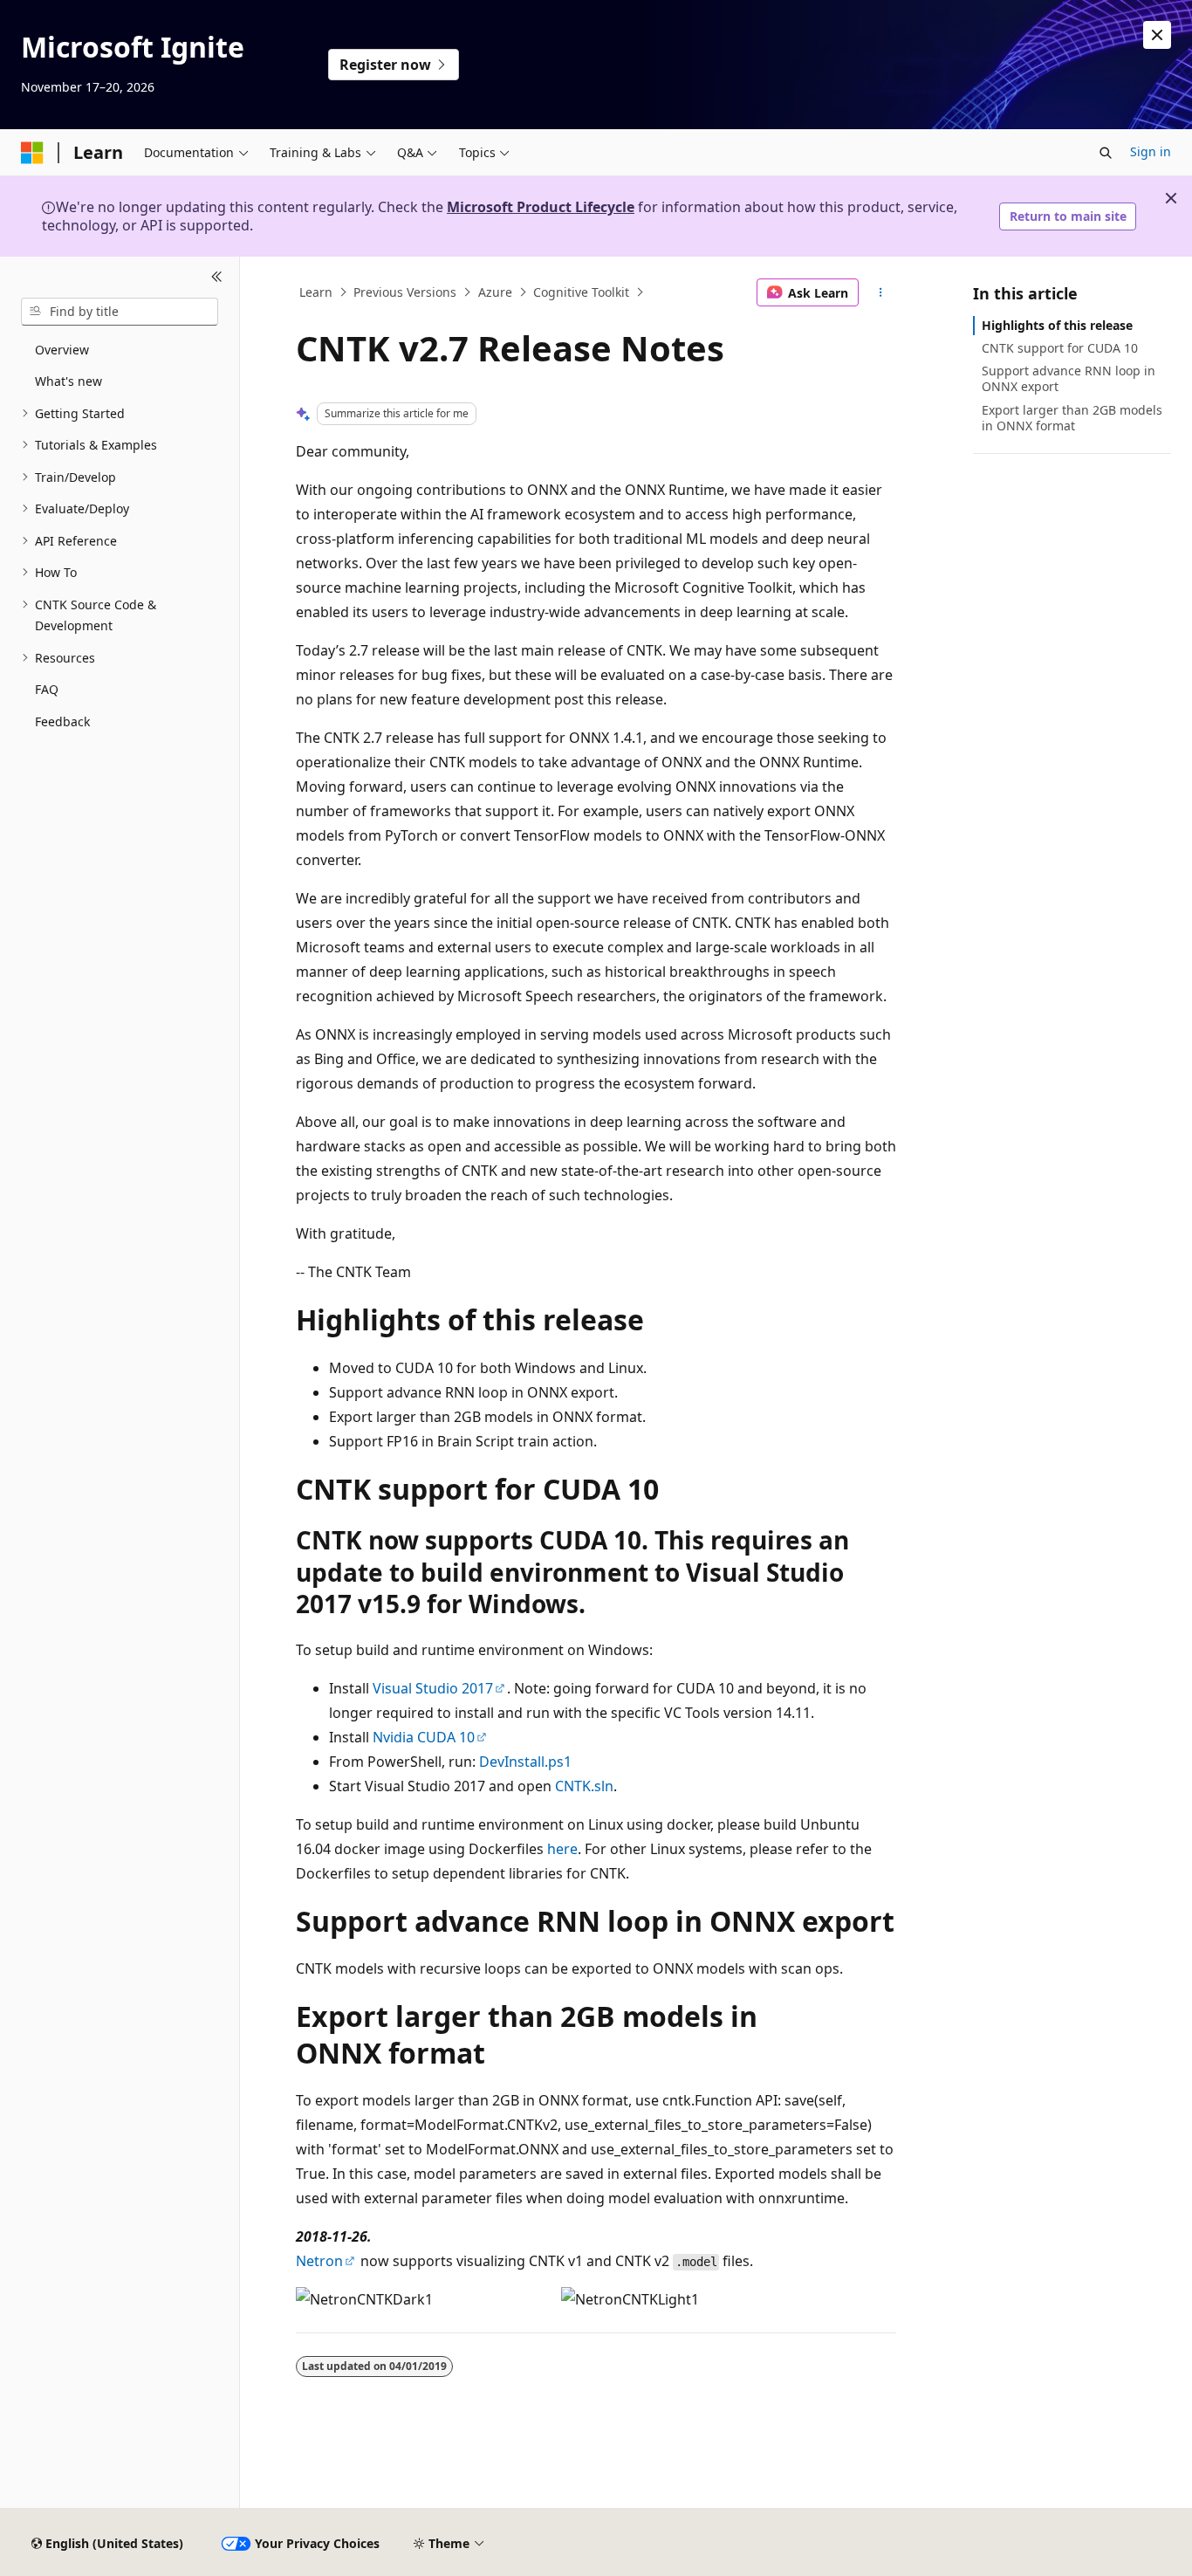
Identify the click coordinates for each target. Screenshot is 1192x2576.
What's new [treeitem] (69, 381)
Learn (316, 292)
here (562, 1849)
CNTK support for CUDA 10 (1060, 348)
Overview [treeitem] (62, 350)
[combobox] (120, 312)
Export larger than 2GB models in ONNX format (1072, 418)
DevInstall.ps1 (525, 1762)
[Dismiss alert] (1157, 35)
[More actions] (881, 292)
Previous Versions (405, 292)
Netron (319, 2261)
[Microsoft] (32, 153)
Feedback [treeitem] (62, 721)
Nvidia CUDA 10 (424, 1737)
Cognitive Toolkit (581, 292)
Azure (495, 292)
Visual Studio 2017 (433, 1688)
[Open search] (1106, 153)
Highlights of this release (1057, 325)
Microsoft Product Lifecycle (541, 207)
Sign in (1151, 151)
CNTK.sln (584, 1786)
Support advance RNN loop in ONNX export (1069, 378)
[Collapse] (217, 278)
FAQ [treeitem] (47, 689)
